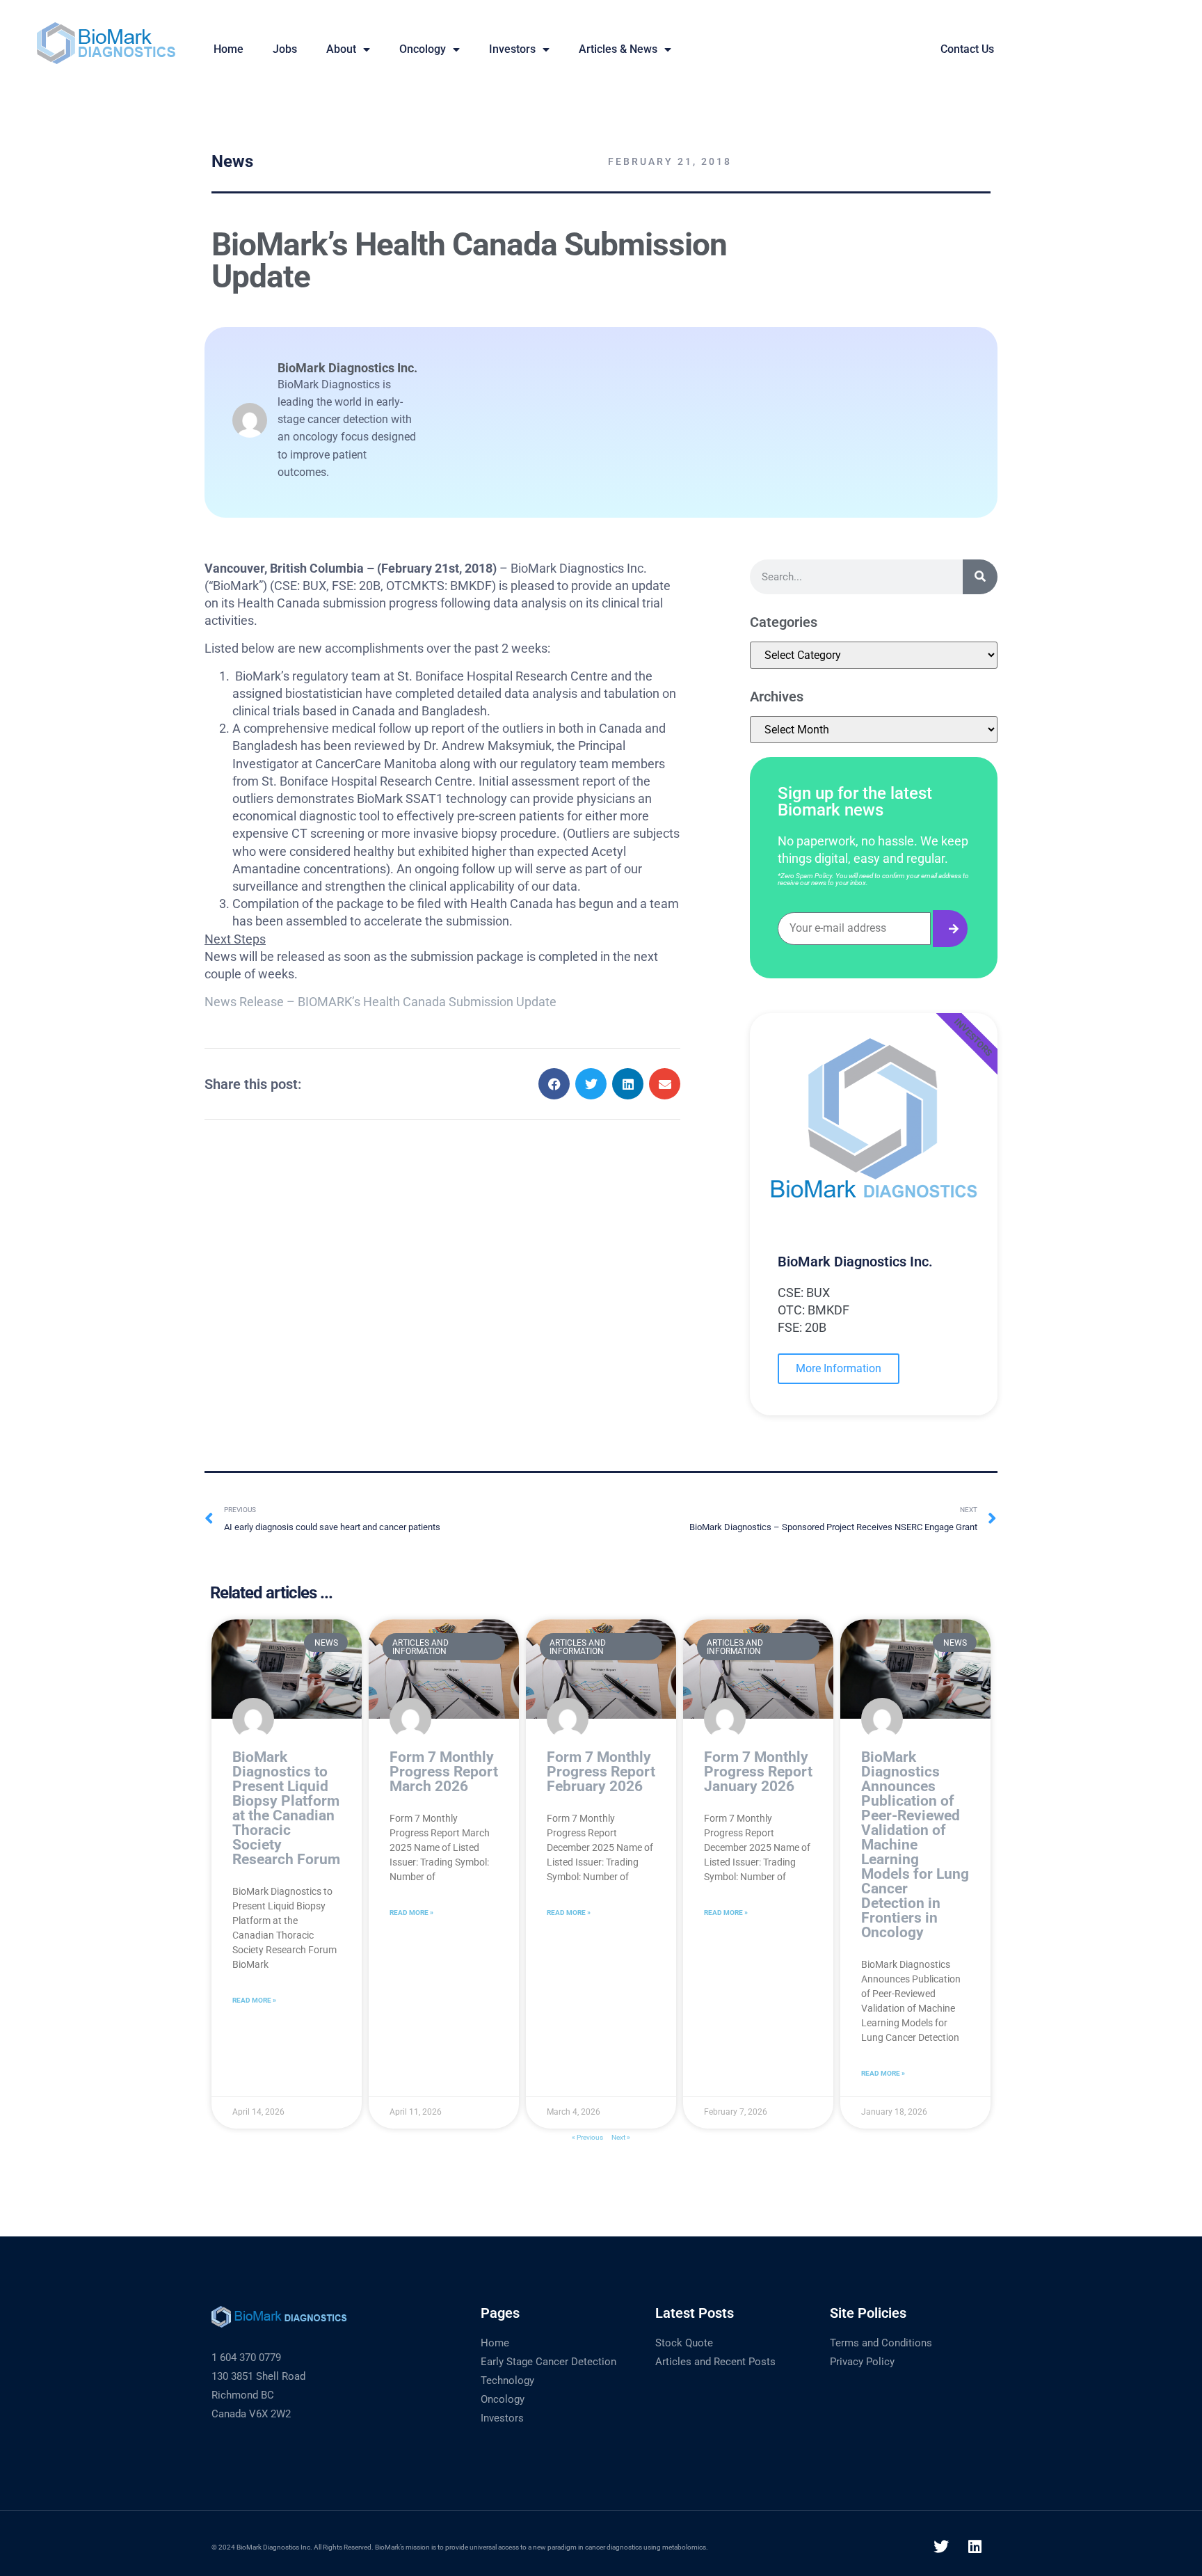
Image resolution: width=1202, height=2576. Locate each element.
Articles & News (618, 49)
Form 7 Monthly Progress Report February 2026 (601, 1772)
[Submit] (950, 929)
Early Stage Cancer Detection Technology (548, 2371)
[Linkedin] (975, 2547)
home (229, 49)
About (341, 49)
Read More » (254, 2000)
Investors (512, 49)
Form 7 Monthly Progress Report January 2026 (758, 1772)
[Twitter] (941, 2547)
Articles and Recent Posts (715, 2362)
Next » (621, 2137)
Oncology (423, 49)
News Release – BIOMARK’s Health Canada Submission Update (380, 1002)
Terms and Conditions (881, 2343)
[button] (554, 1084)
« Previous (587, 2137)
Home (495, 2343)
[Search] (980, 577)
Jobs (285, 49)
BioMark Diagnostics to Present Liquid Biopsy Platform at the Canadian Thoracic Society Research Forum (286, 1808)
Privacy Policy (862, 2362)
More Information (839, 1368)
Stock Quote (684, 2343)
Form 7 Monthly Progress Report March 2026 (444, 1772)
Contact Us (967, 49)
